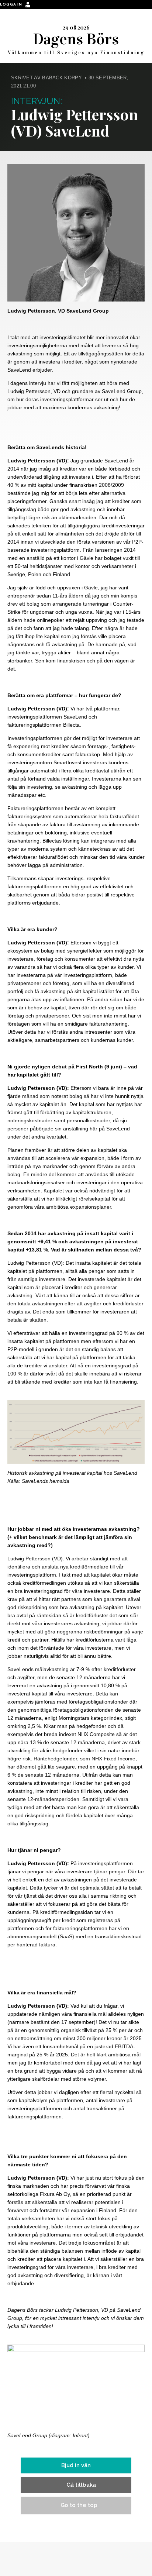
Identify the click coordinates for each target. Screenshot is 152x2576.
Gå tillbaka (81, 2485)
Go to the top (79, 2505)
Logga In (12, 4)
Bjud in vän (76, 2465)
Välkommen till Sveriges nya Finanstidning (76, 53)
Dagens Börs (76, 39)
